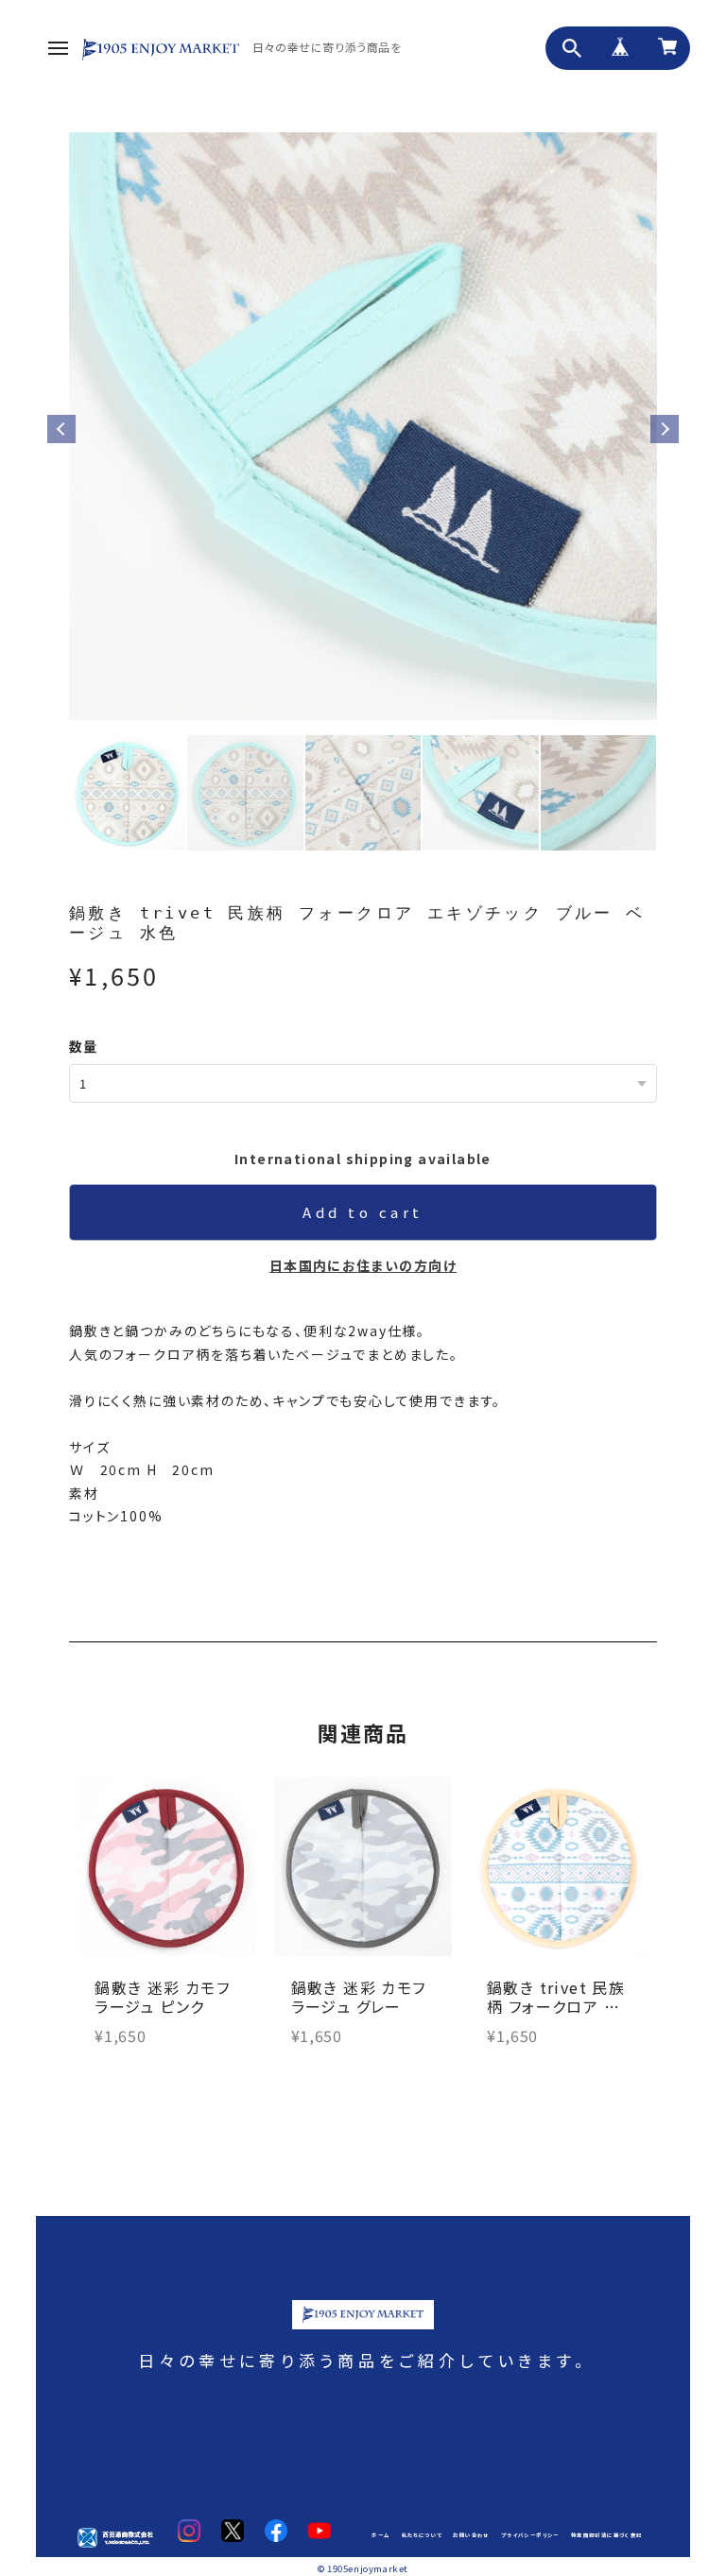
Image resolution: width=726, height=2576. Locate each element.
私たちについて (422, 2535)
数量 (84, 1046)
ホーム (380, 2535)
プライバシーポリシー (530, 2535)
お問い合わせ (471, 2535)
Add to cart (363, 1212)
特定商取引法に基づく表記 (607, 2535)
